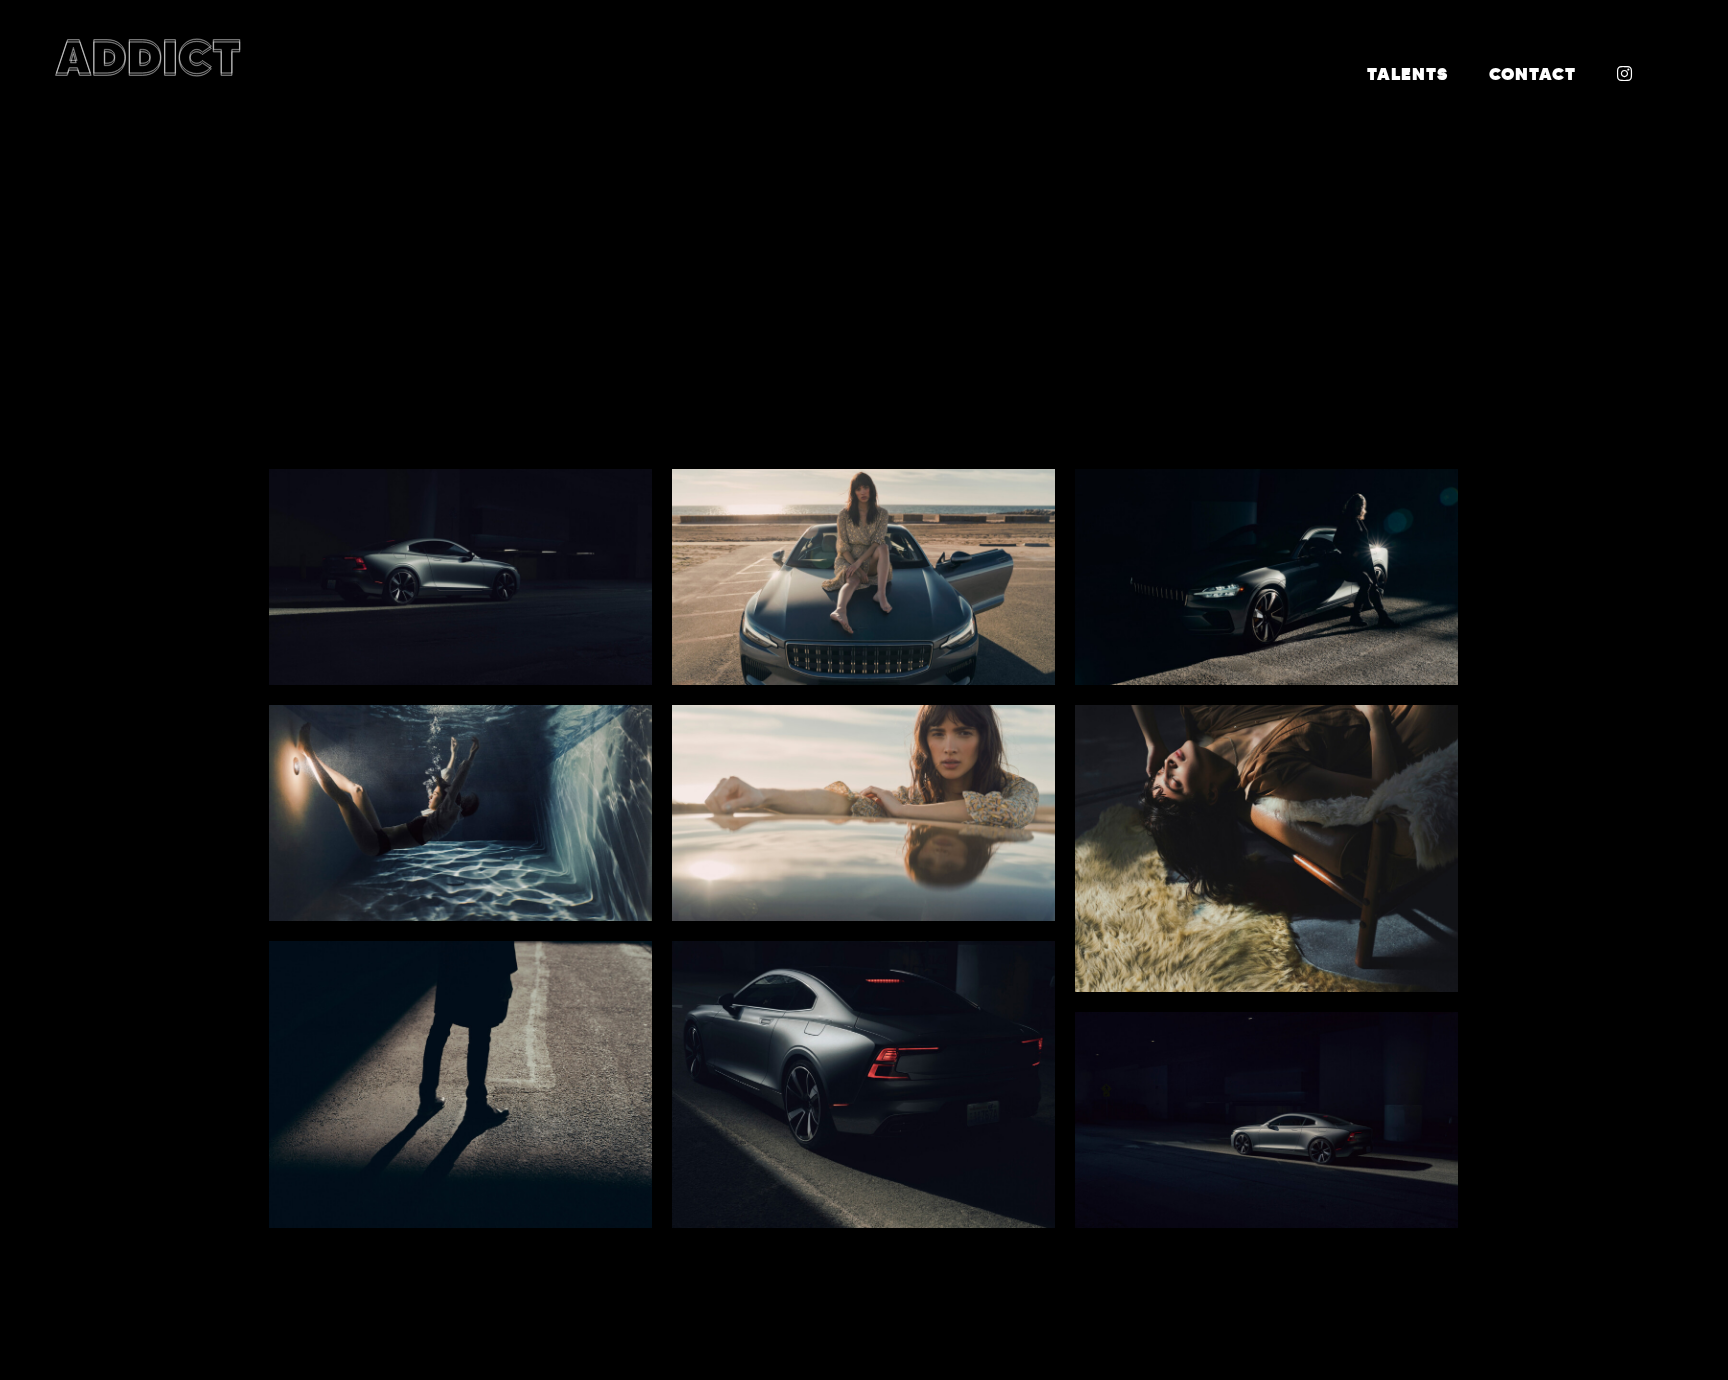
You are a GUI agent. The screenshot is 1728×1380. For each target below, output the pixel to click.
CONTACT (1532, 74)
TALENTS (1407, 74)
